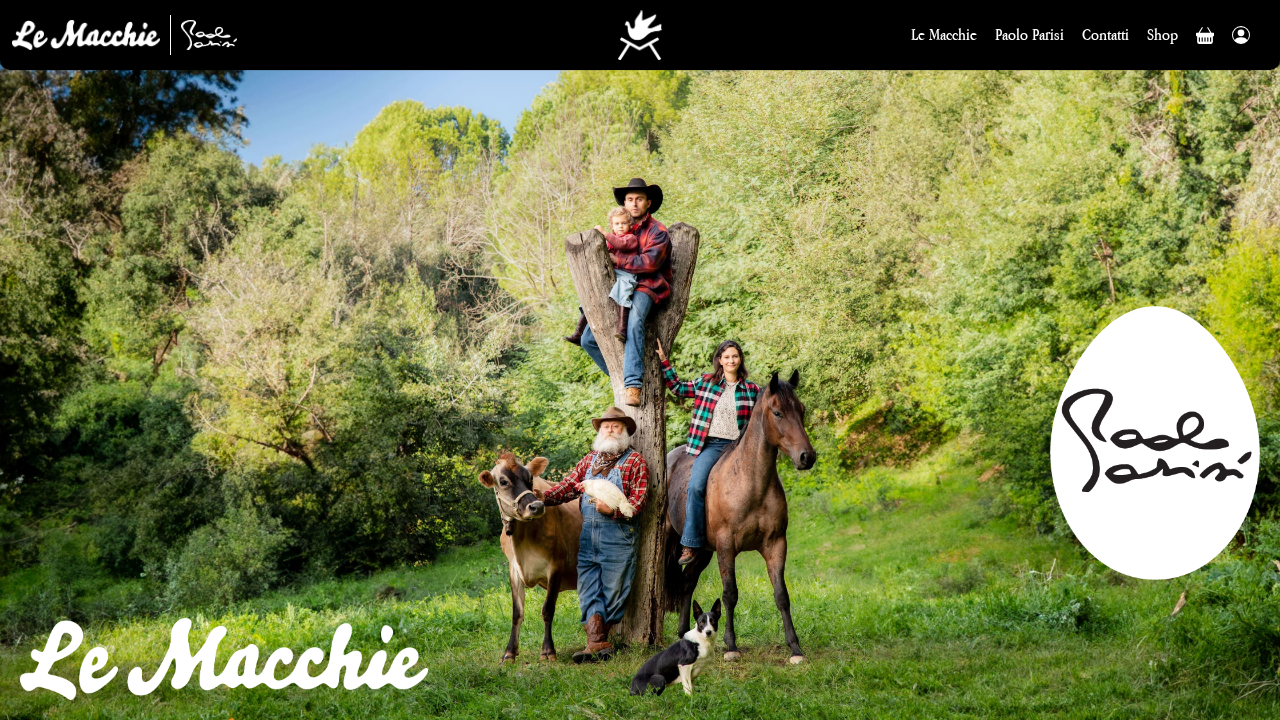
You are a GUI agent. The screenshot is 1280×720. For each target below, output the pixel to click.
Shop (1162, 34)
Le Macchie (944, 34)
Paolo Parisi (1029, 34)
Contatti (1105, 34)
